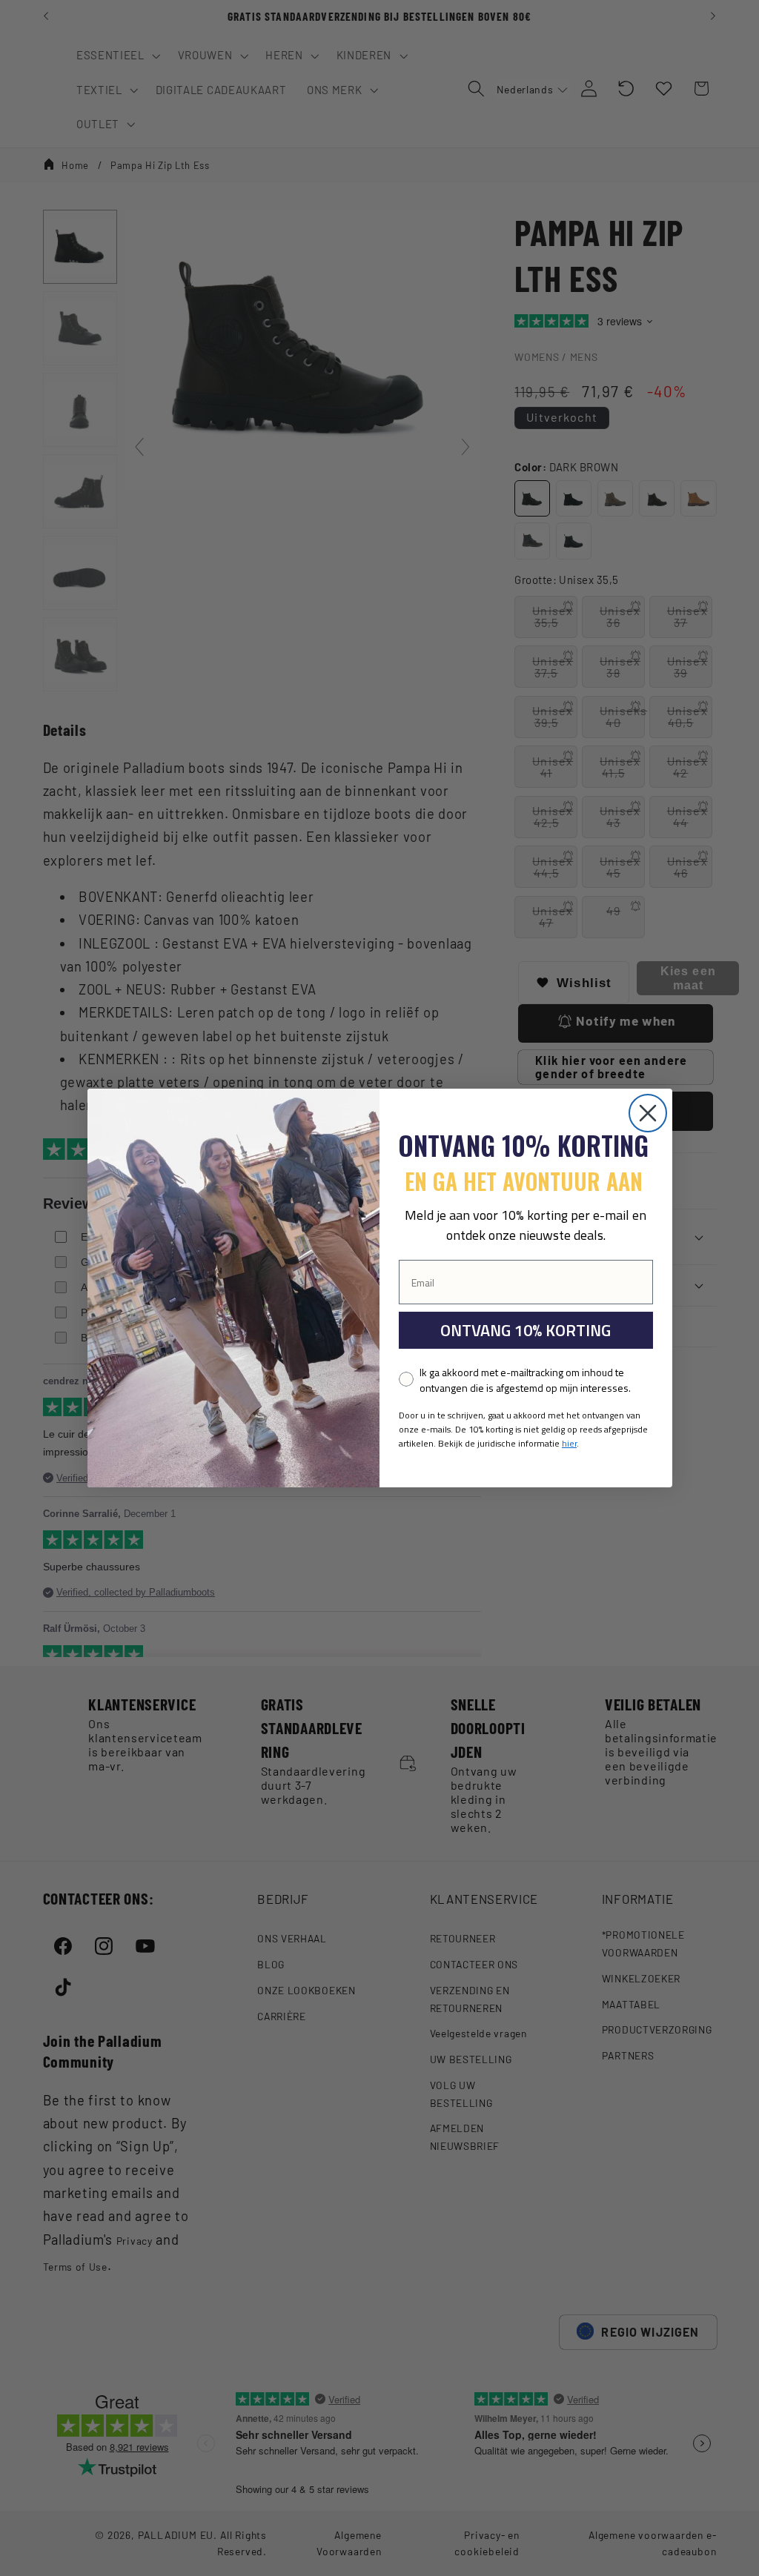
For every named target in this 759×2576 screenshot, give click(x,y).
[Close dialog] (648, 1113)
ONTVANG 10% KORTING (526, 1330)
